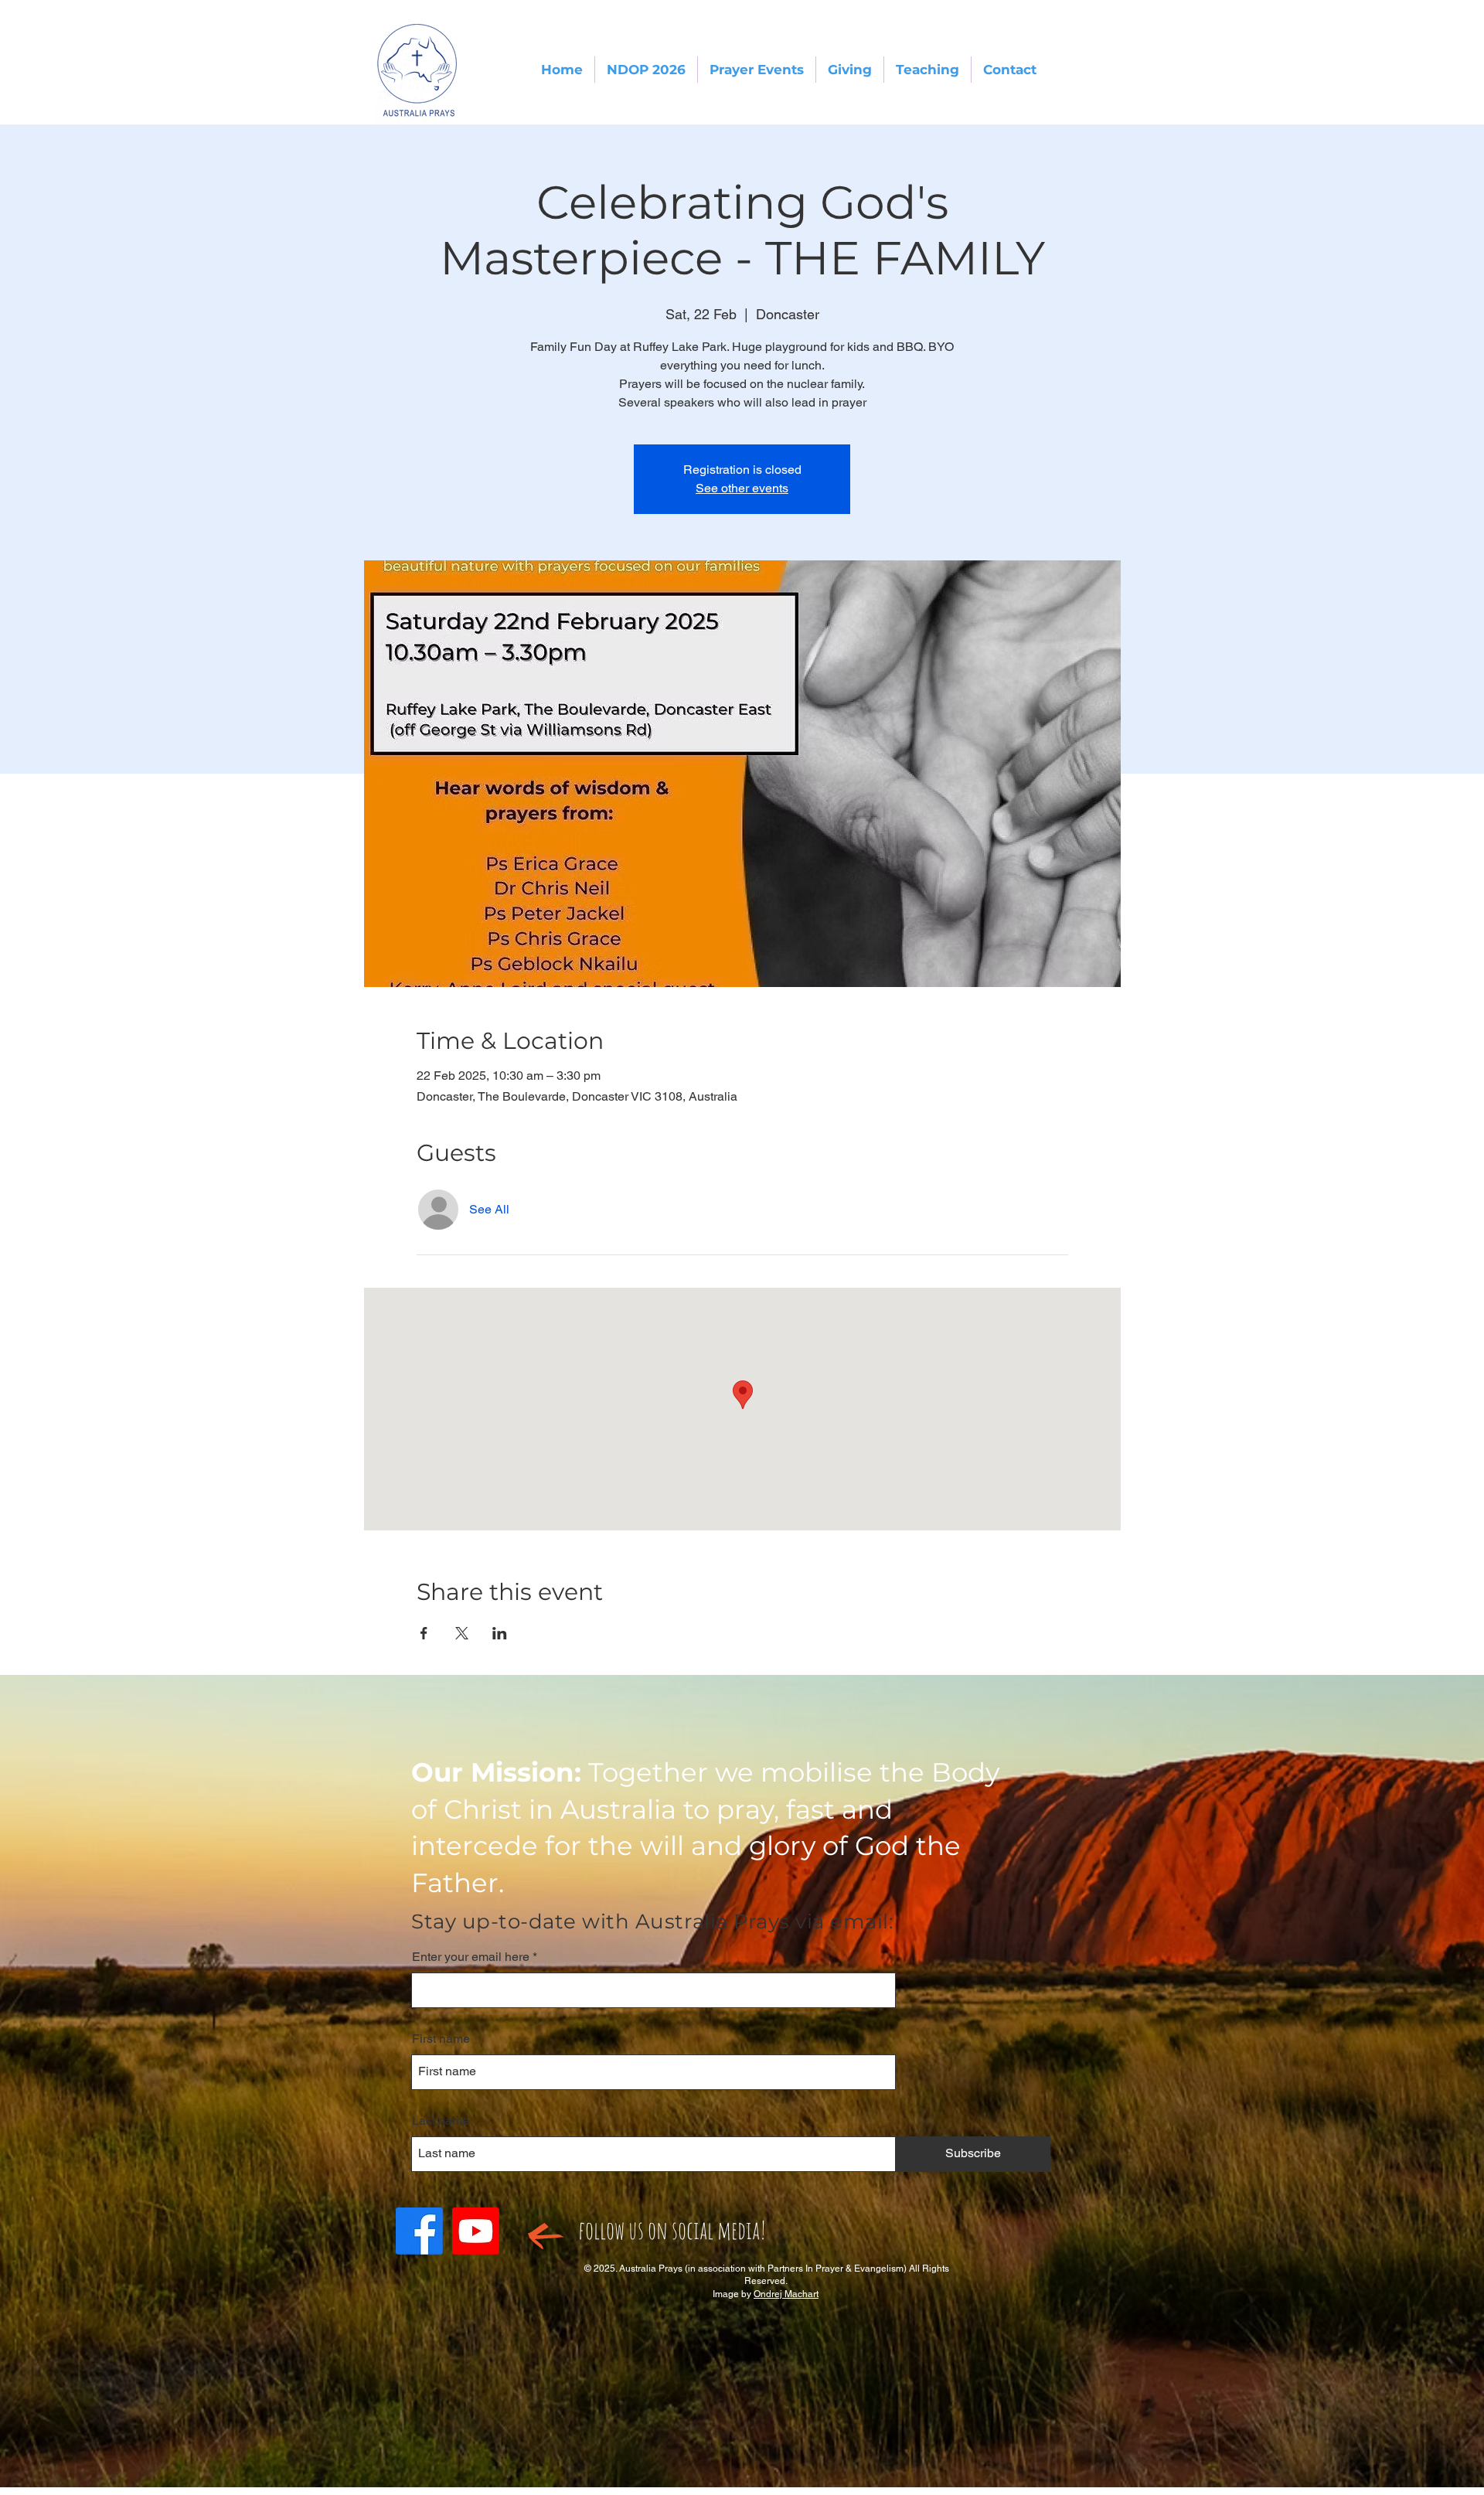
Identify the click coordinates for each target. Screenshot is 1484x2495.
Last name (441, 2121)
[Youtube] (476, 2231)
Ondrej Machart (786, 2294)
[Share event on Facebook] (424, 1633)
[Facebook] (419, 2231)
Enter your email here (471, 1957)
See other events (742, 488)
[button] (646, 70)
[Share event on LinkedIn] (500, 1633)
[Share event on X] (462, 1633)
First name (441, 2039)
